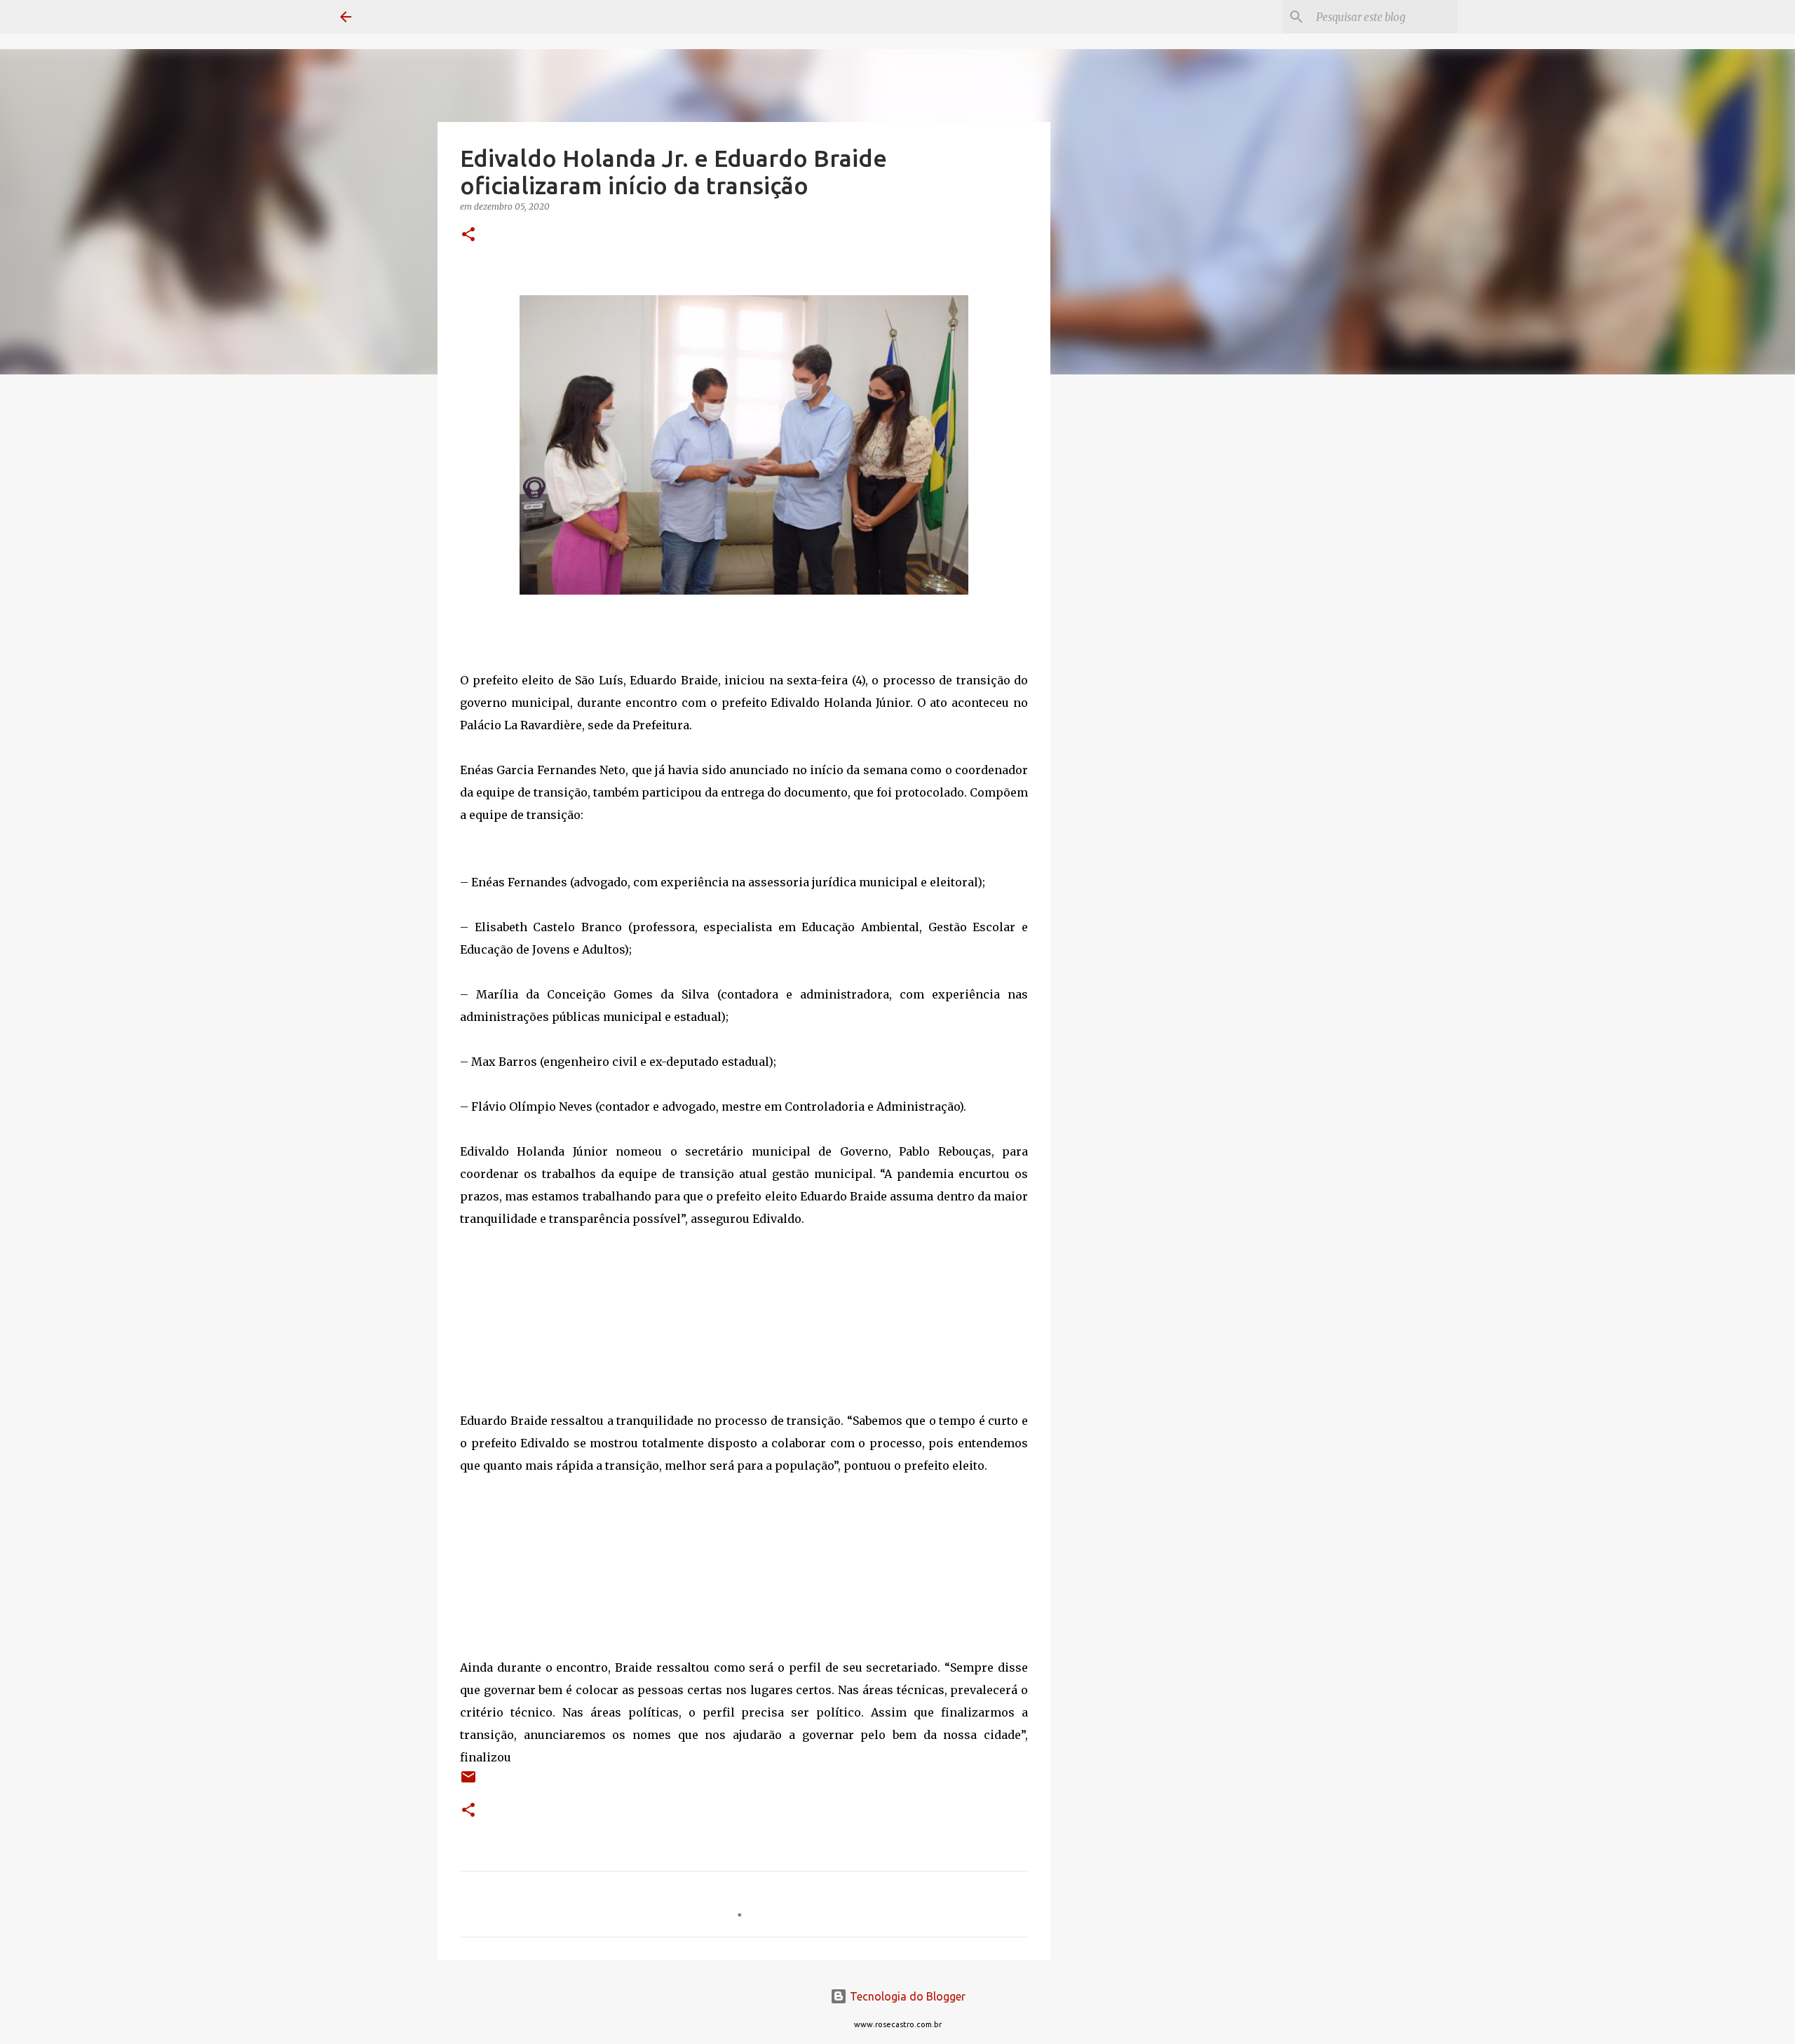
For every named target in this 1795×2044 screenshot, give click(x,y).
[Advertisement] (1122, 606)
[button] (468, 235)
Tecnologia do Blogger (906, 1996)
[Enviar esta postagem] (468, 1782)
